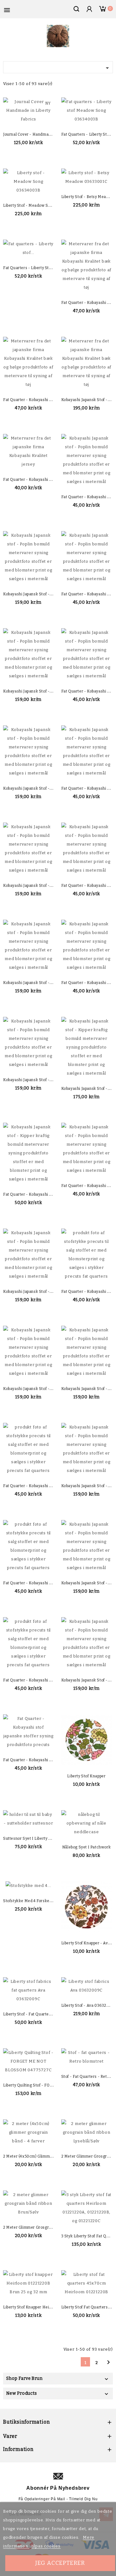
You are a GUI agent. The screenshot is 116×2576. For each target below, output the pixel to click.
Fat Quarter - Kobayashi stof (30, 1760)
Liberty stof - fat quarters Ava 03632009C (44, 2014)
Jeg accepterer (60, 2563)
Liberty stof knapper (86, 1776)
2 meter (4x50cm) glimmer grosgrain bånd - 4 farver (53, 2156)
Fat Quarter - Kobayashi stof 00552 (36, 1194)
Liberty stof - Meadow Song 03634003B (41, 205)
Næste (108, 2362)
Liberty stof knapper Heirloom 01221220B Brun (47, 2307)
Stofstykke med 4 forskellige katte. (36, 1901)
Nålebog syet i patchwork (86, 1847)
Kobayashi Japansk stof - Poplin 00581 (39, 594)
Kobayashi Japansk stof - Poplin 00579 (39, 788)
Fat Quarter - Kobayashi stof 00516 (36, 1680)
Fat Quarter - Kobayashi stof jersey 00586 (43, 480)
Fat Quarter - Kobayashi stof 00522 (36, 1486)
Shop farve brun (24, 2378)
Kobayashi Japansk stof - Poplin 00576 (39, 983)
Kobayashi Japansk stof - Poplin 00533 (39, 1389)
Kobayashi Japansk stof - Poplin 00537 (39, 1292)
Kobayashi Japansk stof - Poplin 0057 (38, 1080)
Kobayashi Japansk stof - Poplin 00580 (39, 691)
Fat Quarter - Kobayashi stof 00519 (36, 1583)
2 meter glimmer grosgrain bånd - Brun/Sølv (45, 2227)
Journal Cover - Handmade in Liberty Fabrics (45, 134)
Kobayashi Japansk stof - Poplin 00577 (39, 886)
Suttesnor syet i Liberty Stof (30, 1838)
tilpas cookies (46, 2546)
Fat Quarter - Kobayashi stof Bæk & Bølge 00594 (49, 400)
